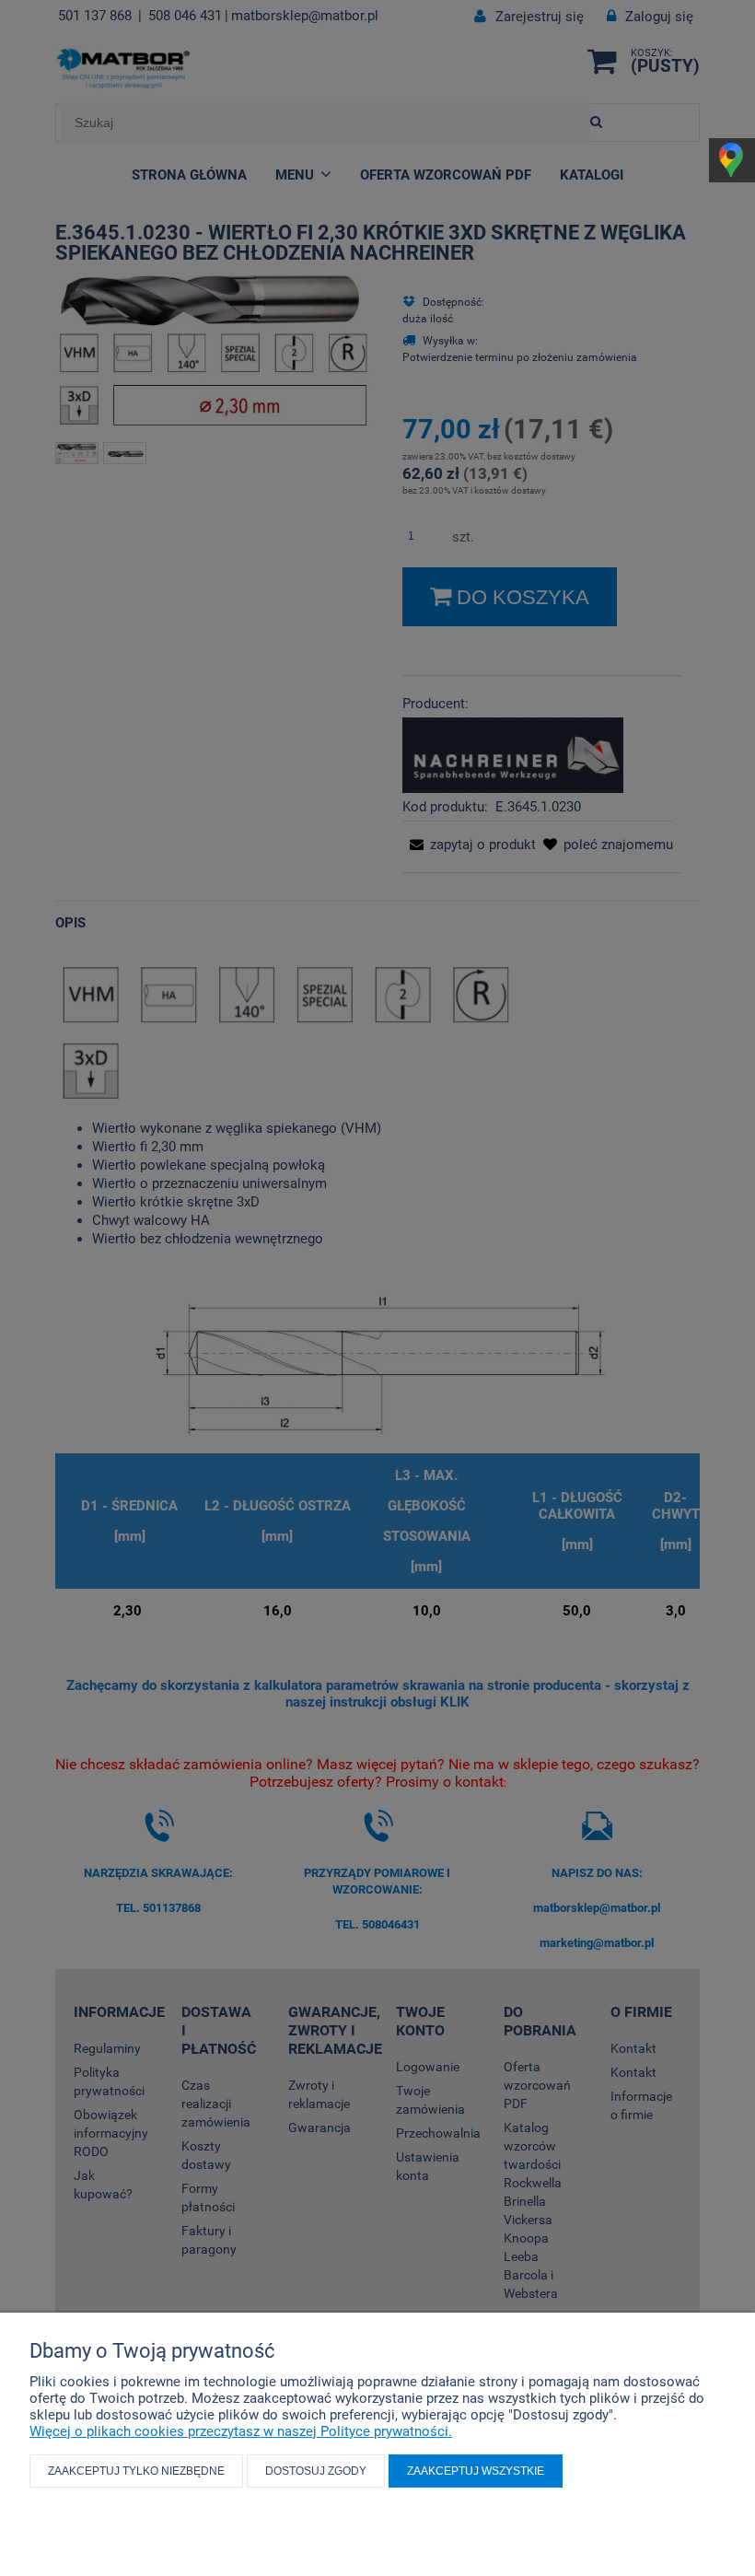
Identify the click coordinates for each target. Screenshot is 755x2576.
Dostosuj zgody (316, 2471)
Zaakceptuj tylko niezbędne (136, 2471)
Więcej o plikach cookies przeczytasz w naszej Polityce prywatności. (241, 2431)
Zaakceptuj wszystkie (476, 2471)
